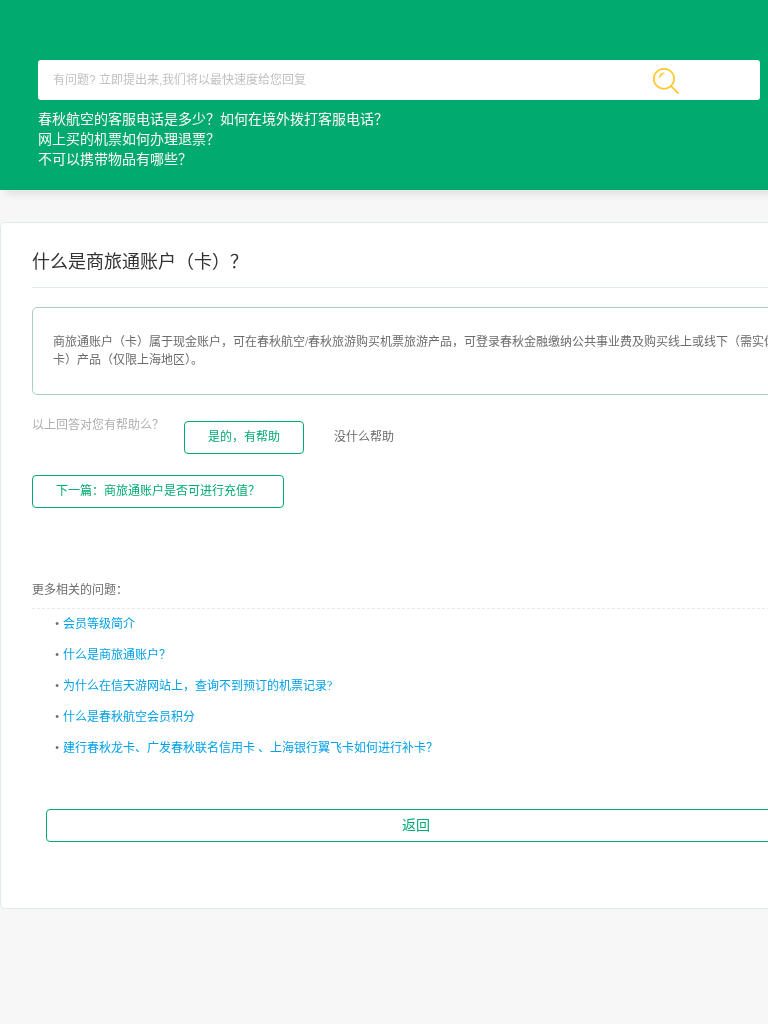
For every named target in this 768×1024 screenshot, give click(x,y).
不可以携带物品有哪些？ (115, 159)
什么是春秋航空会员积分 (129, 717)
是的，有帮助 (244, 437)
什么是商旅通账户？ (117, 655)
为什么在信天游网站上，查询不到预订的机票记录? (197, 686)
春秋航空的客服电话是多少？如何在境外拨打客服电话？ (213, 119)
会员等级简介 (99, 624)
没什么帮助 (364, 437)
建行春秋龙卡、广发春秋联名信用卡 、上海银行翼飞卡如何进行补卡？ (250, 748)
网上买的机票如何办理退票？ (129, 139)
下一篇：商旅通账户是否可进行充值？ (158, 491)
